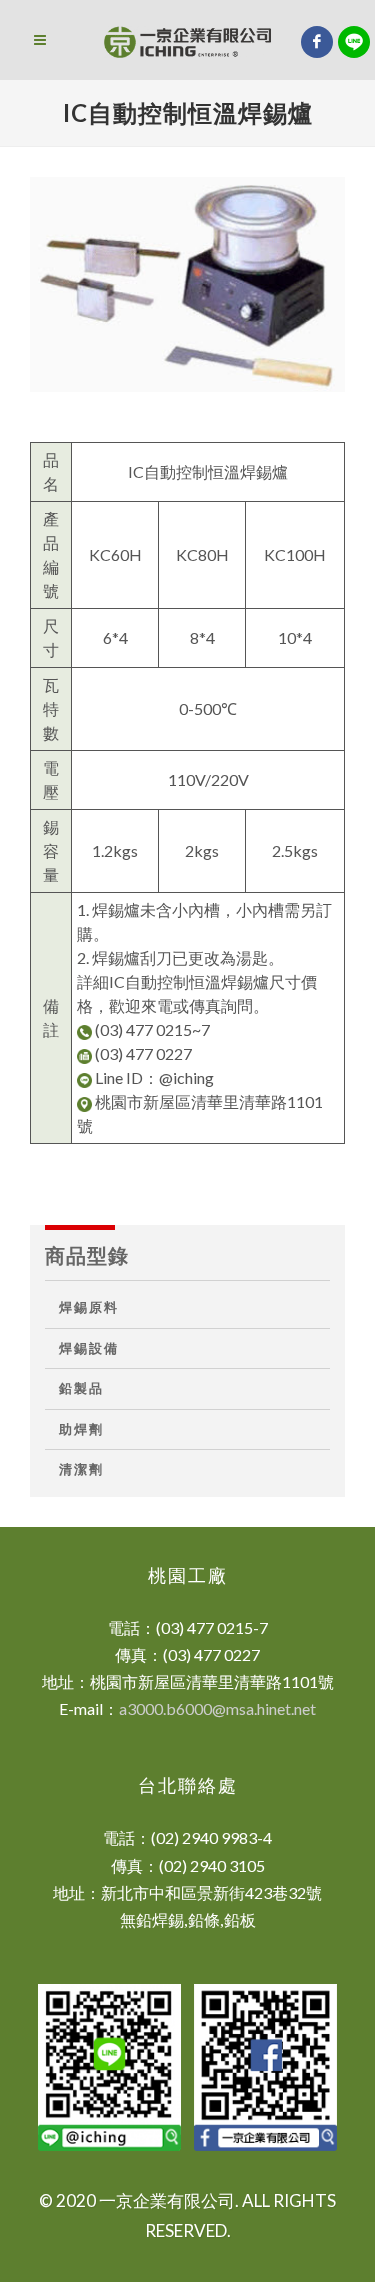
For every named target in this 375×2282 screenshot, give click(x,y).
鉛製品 (81, 1388)
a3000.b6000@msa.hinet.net (217, 1708)
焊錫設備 (89, 1348)
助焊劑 (81, 1429)
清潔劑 (81, 1469)
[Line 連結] (354, 42)
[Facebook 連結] (317, 42)
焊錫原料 (89, 1307)
